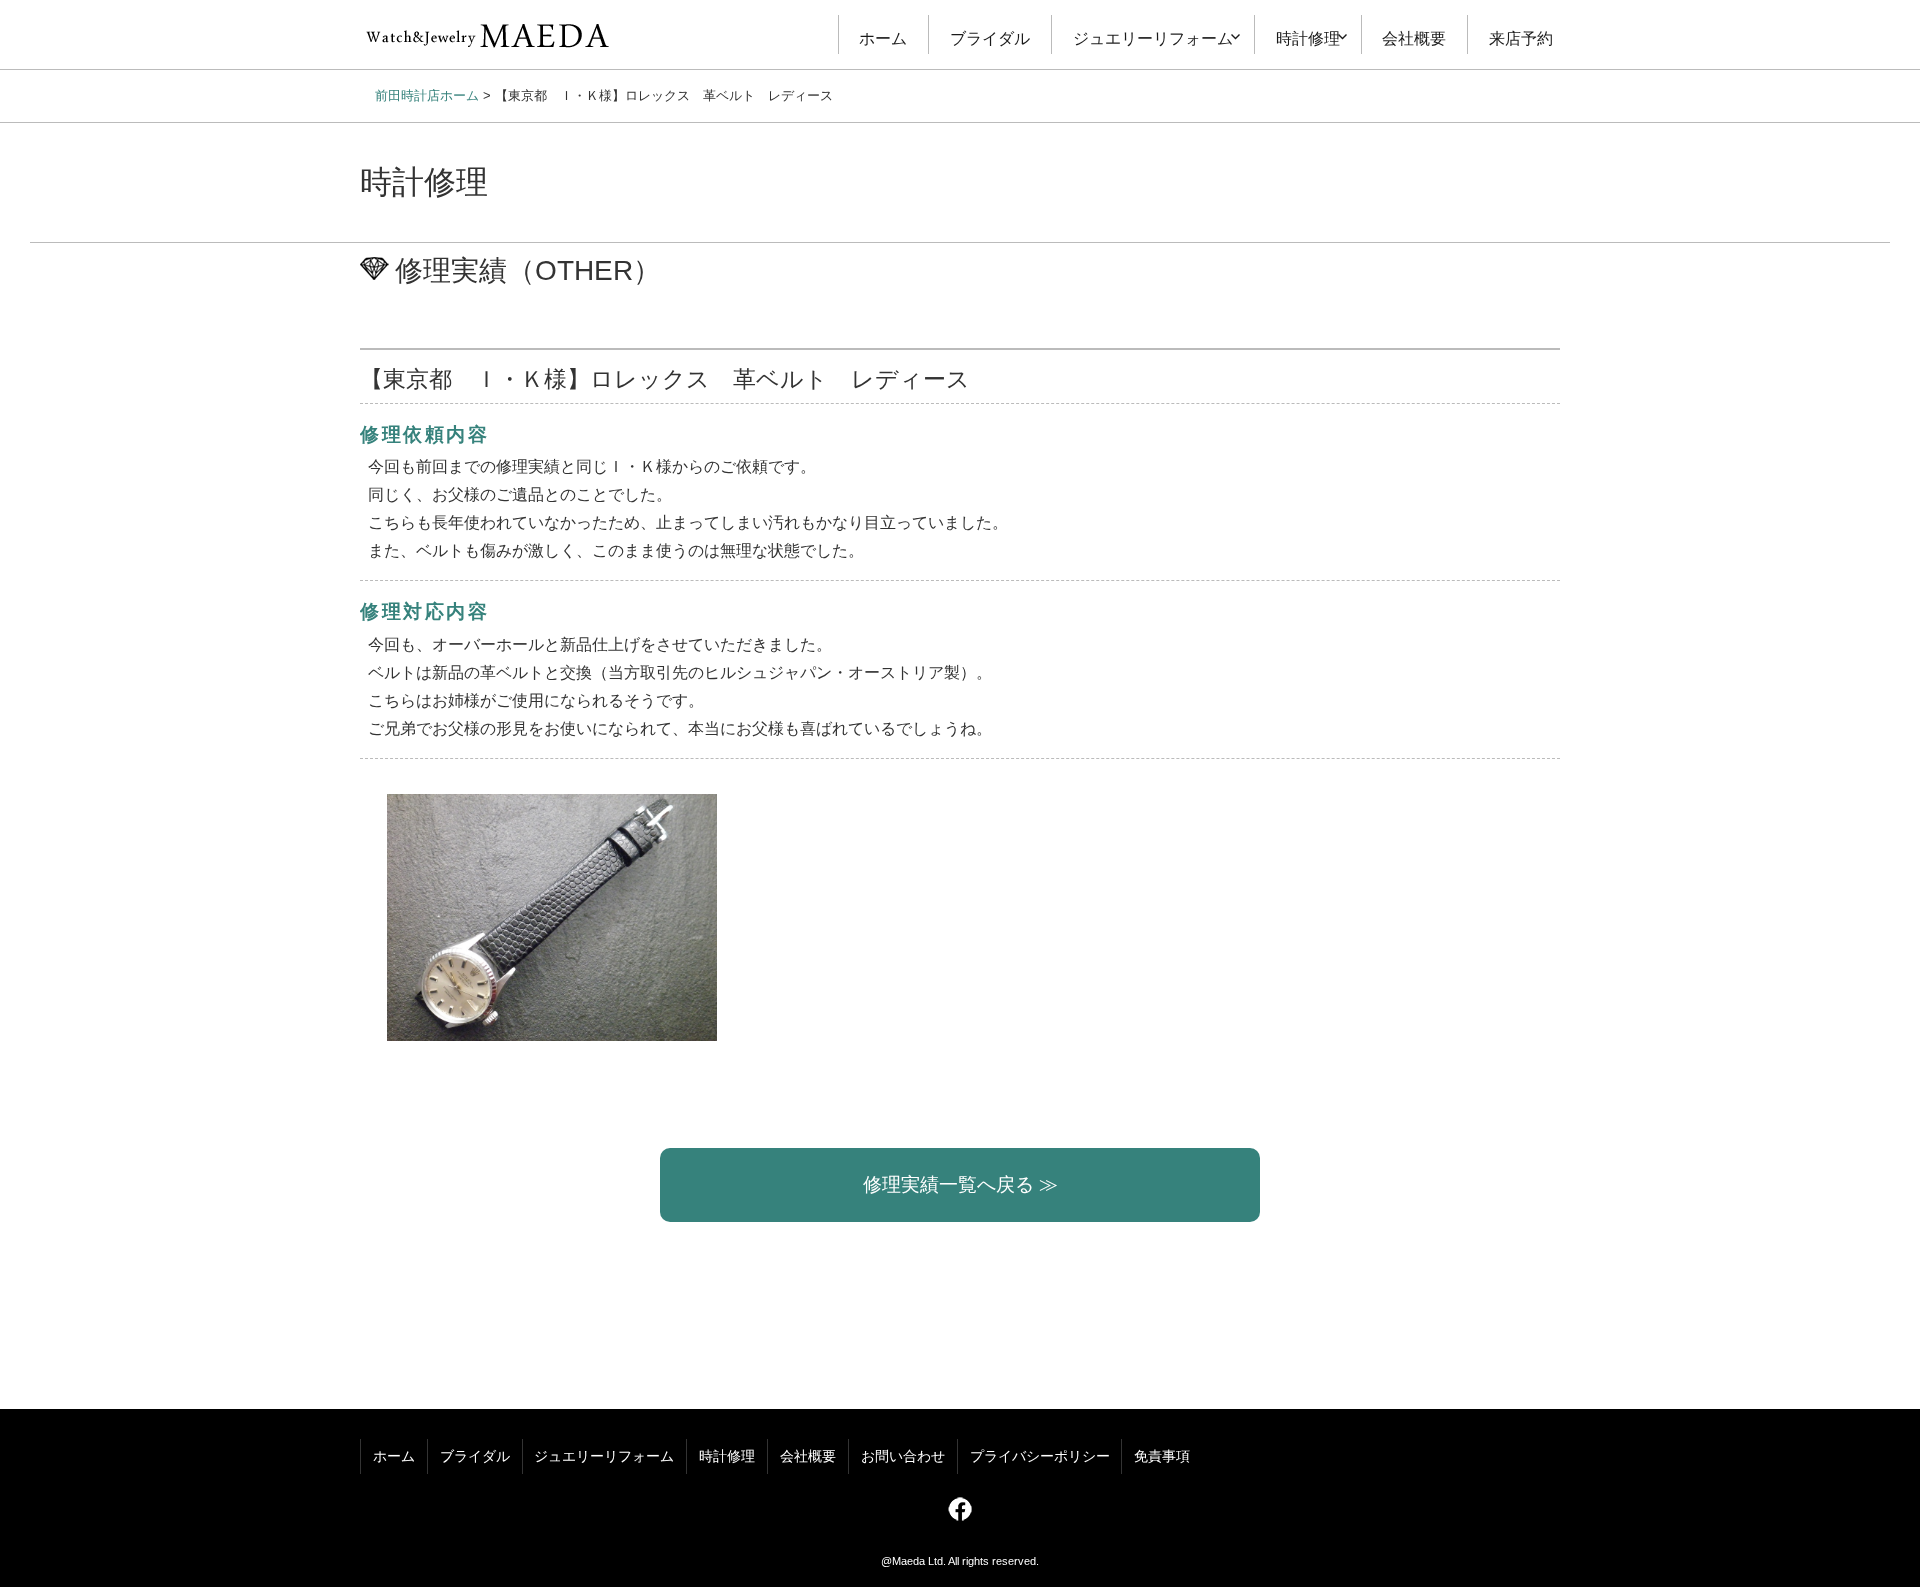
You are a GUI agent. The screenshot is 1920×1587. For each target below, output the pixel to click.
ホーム (883, 38)
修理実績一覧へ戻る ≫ (960, 1184)
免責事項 (1162, 1456)
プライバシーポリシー (1040, 1456)
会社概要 (1414, 38)
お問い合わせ (903, 1456)
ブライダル (990, 38)
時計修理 (1308, 38)
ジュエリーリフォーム (1153, 38)
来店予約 (1521, 38)
